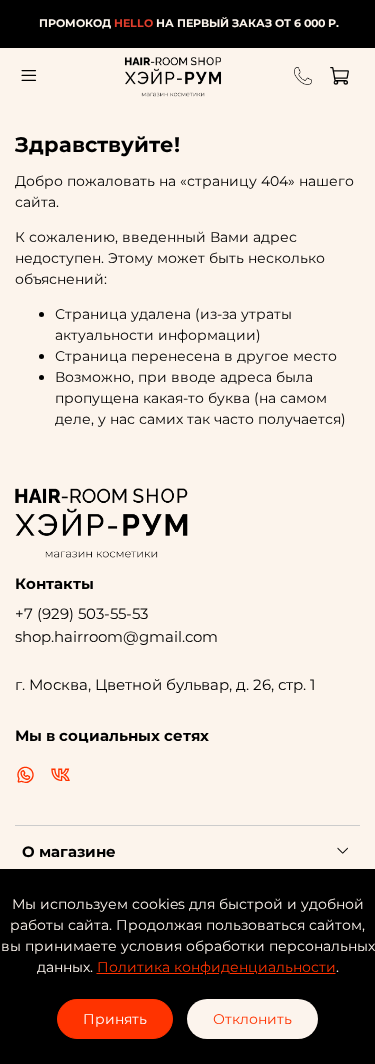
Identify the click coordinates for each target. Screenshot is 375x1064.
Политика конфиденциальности (216, 967)
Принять (115, 1019)
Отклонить (252, 1019)
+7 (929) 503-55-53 (81, 613)
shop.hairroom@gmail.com (116, 636)
